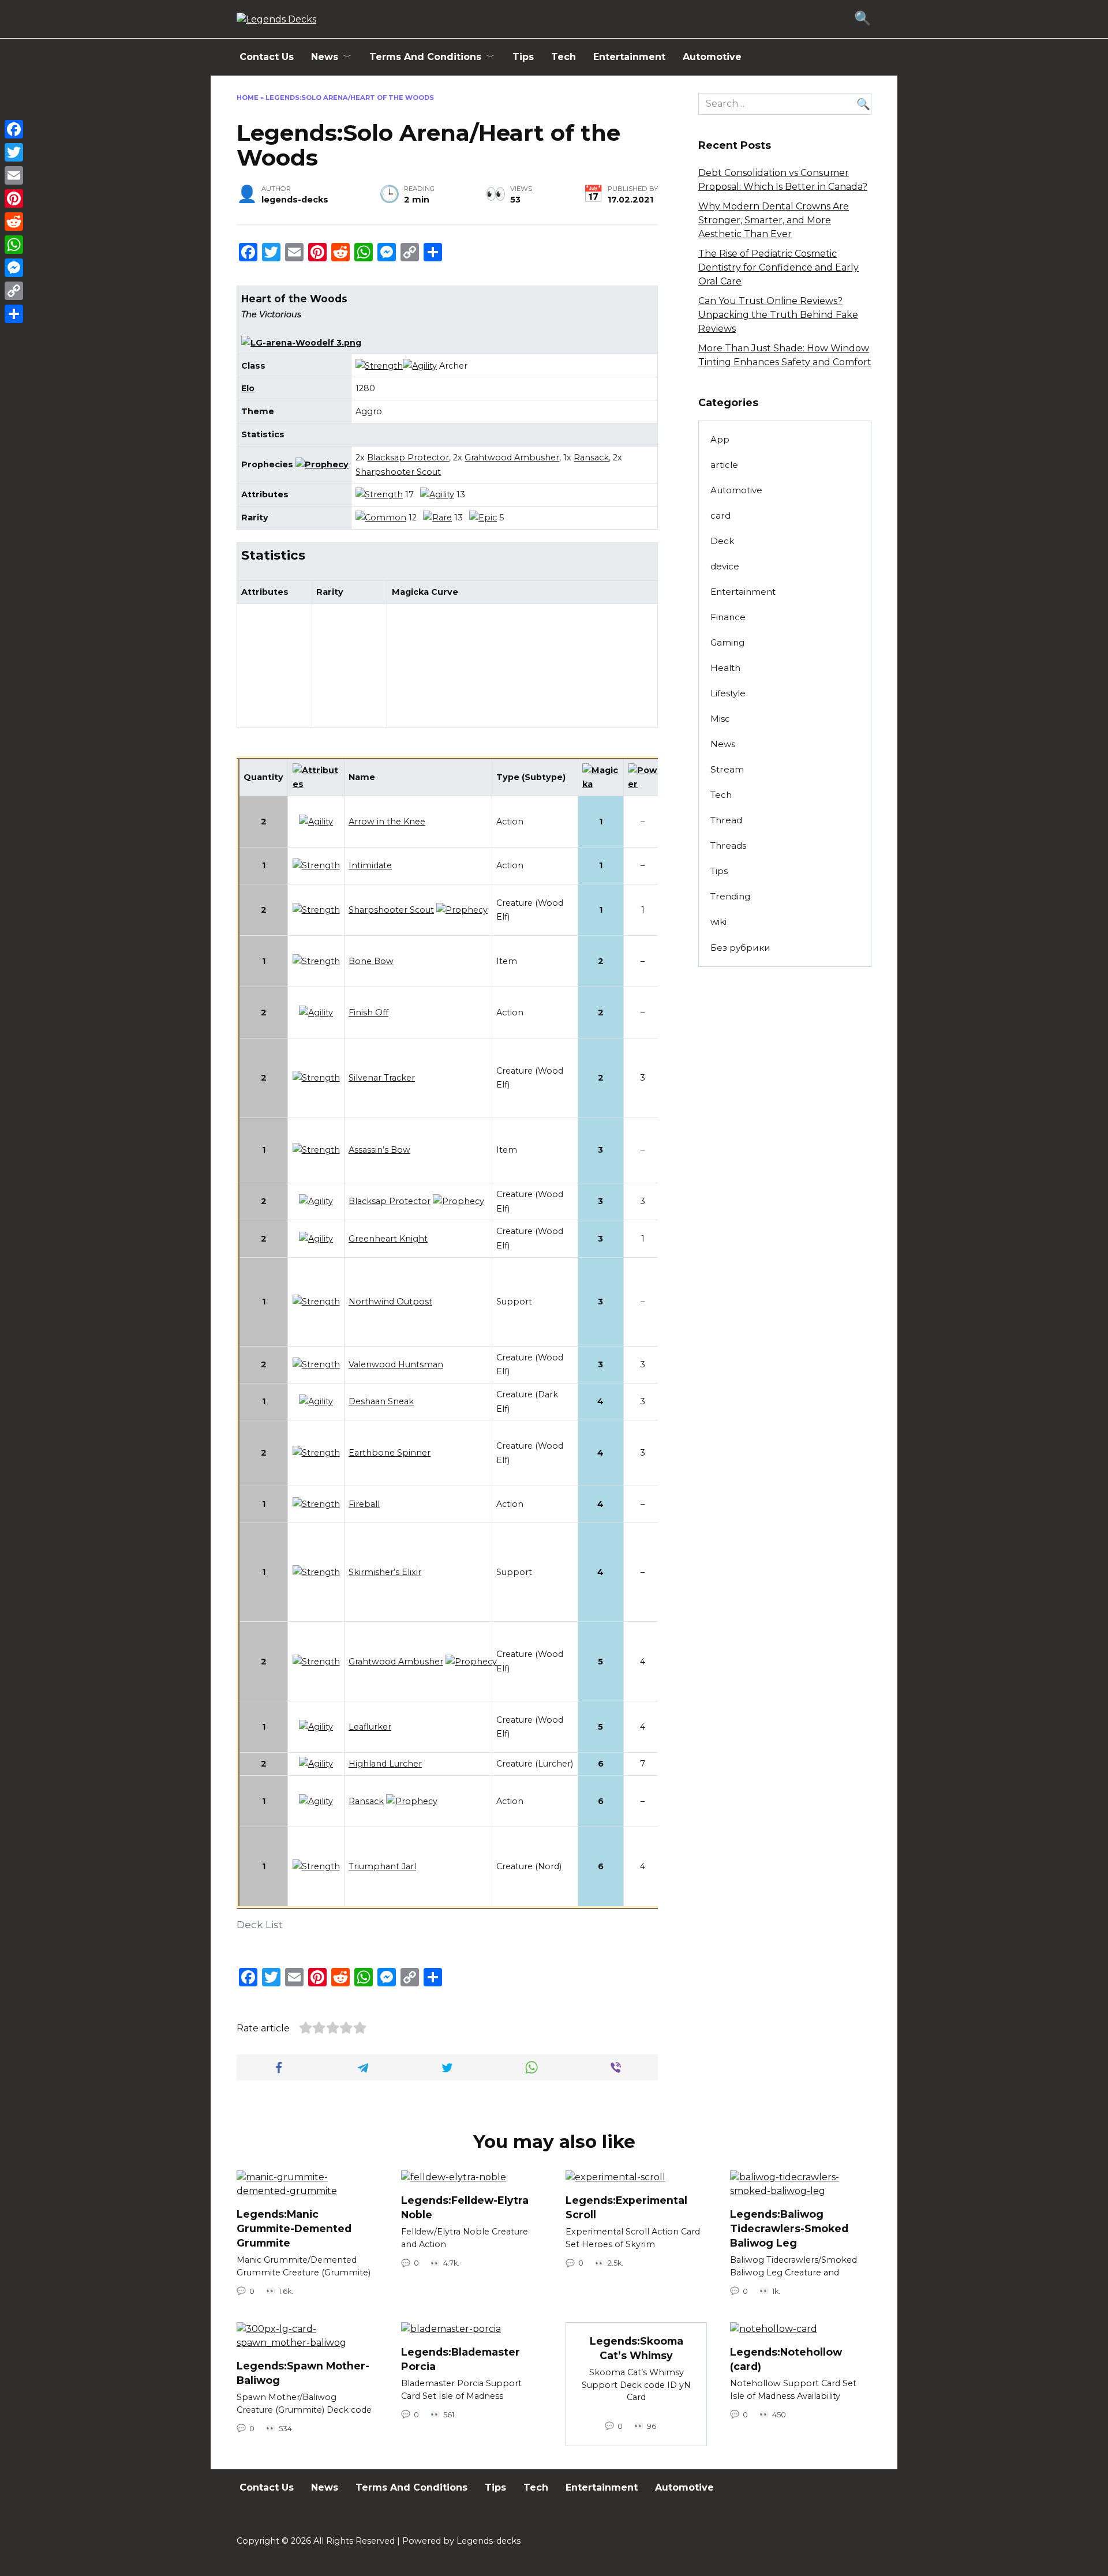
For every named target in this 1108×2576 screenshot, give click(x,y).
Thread (726, 820)
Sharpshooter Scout (398, 472)
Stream (727, 769)
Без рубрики (740, 948)
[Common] (381, 518)
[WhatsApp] (14, 245)
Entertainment (629, 57)
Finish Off (368, 1013)
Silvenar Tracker (382, 1078)
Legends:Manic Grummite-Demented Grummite (294, 2228)
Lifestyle (728, 693)
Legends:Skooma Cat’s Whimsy (637, 2348)
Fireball (364, 1504)
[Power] (643, 784)
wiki (718, 922)
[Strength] (379, 366)
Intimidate (370, 865)
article (724, 465)
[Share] (14, 314)
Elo (248, 388)
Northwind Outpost (390, 1302)
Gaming (727, 642)
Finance (728, 617)
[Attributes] (316, 784)
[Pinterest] (14, 198)
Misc (720, 719)
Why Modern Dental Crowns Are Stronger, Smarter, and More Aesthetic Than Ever (774, 220)
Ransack (591, 458)
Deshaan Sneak (381, 1401)
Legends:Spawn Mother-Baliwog (303, 2373)
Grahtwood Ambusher (512, 458)
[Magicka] (601, 784)
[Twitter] (14, 152)
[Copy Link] (14, 291)
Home (248, 98)
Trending (730, 896)
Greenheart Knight (388, 1239)
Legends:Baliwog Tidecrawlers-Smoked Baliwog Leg (789, 2228)
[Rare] (437, 518)
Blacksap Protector (408, 458)
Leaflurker (370, 1727)
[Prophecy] (322, 464)
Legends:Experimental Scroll (626, 2207)
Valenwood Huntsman (396, 1364)
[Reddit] (14, 222)
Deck (722, 541)
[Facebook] (14, 129)
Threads (728, 845)
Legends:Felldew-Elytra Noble (465, 2207)
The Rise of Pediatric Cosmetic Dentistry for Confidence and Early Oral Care (778, 267)
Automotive (712, 57)
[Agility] (420, 366)
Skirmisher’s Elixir (385, 1572)
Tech (564, 57)
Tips (523, 57)
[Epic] (483, 518)
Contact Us (267, 57)
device (725, 566)
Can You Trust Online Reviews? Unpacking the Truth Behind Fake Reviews (778, 315)
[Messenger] (14, 268)
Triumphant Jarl (382, 1866)
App (720, 439)
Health (725, 668)
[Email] (14, 175)
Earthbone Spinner (390, 1453)
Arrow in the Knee (387, 822)
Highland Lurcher (385, 1764)
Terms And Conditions (425, 57)
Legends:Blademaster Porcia (461, 2359)
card (720, 515)
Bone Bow (371, 961)
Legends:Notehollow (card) (786, 2359)
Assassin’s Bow (379, 1150)
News (325, 57)
